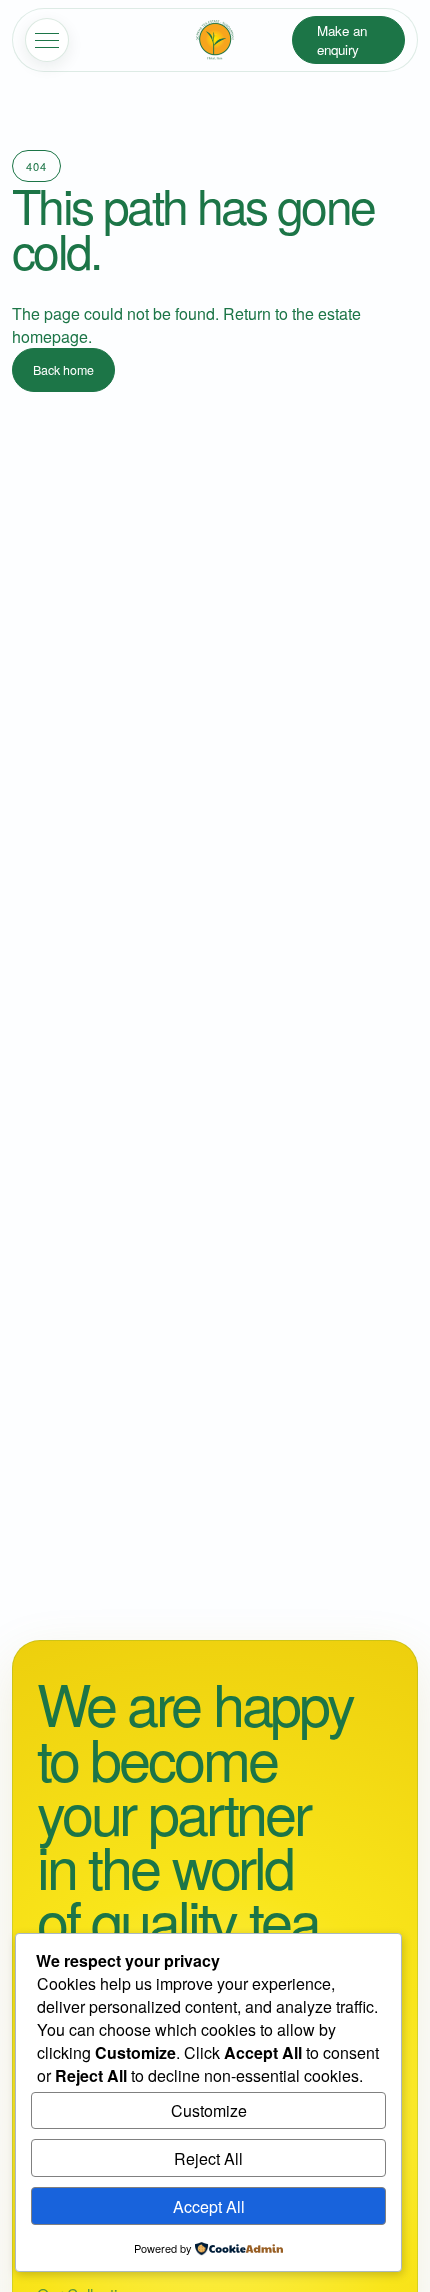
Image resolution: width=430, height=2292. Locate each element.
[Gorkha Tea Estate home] (215, 40)
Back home (63, 370)
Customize (209, 2110)
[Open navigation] (47, 40)
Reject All (208, 2158)
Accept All (209, 2206)
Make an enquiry (342, 40)
